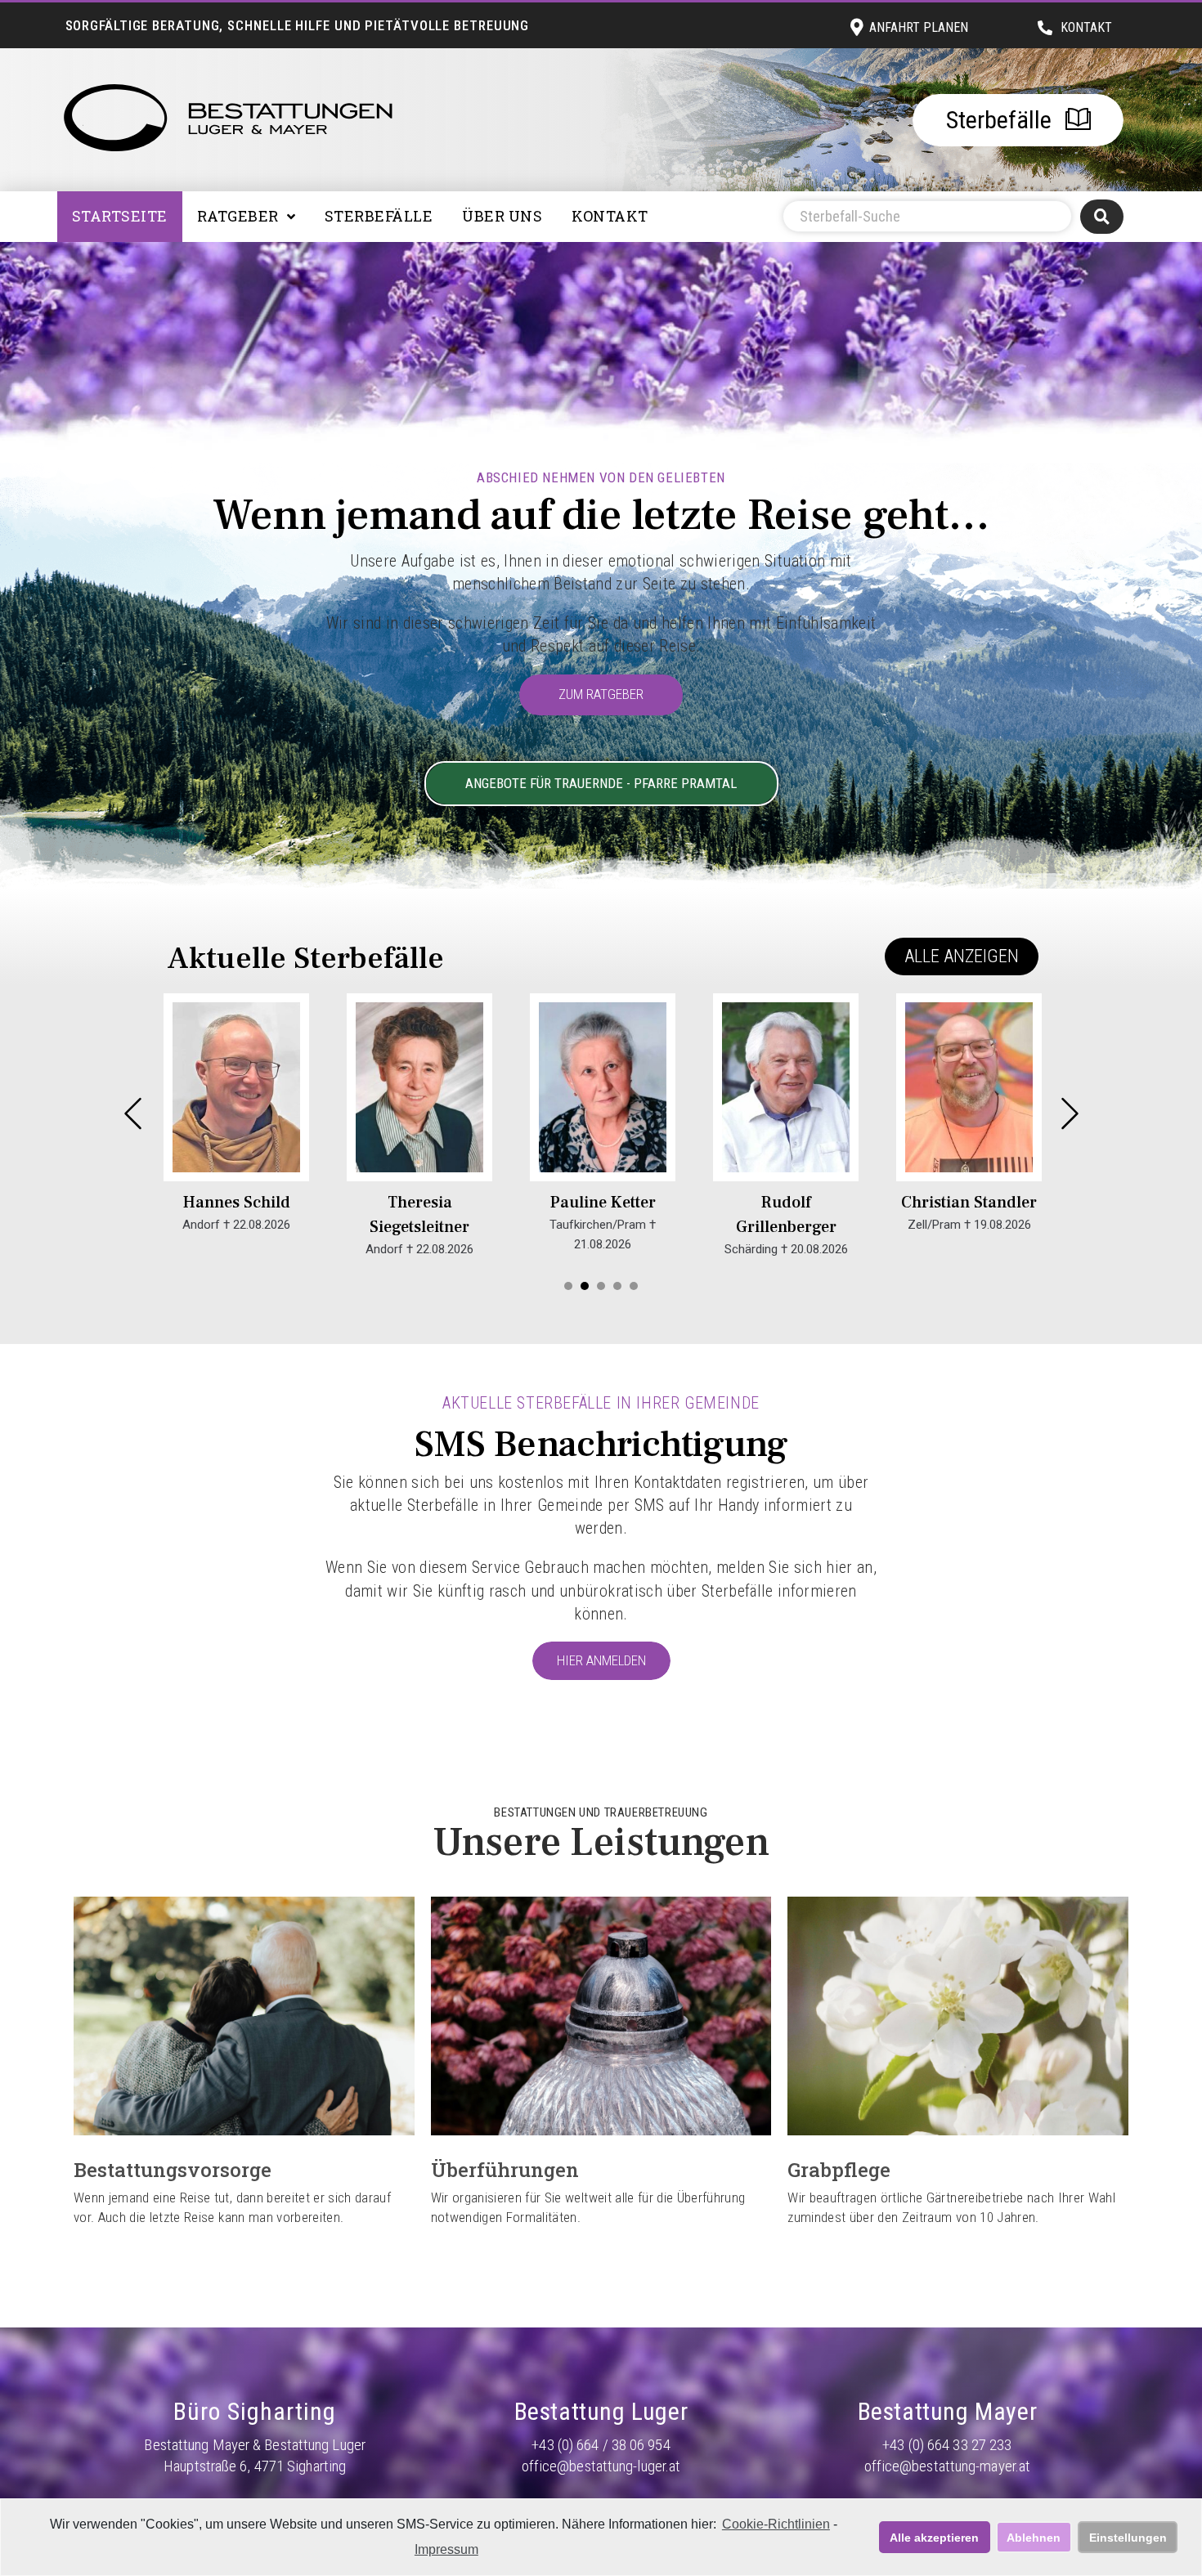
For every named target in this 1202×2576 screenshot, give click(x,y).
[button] (962, 956)
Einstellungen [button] (1128, 2538)
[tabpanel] (236, 1126)
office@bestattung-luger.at (601, 2466)
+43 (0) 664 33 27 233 (947, 2445)
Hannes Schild (237, 1203)
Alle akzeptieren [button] (934, 2538)
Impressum (446, 2549)
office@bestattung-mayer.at (948, 2466)
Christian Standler (969, 1203)
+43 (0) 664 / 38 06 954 (601, 2445)
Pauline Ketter (603, 1203)
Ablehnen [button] (1034, 2538)
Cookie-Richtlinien (776, 2524)
